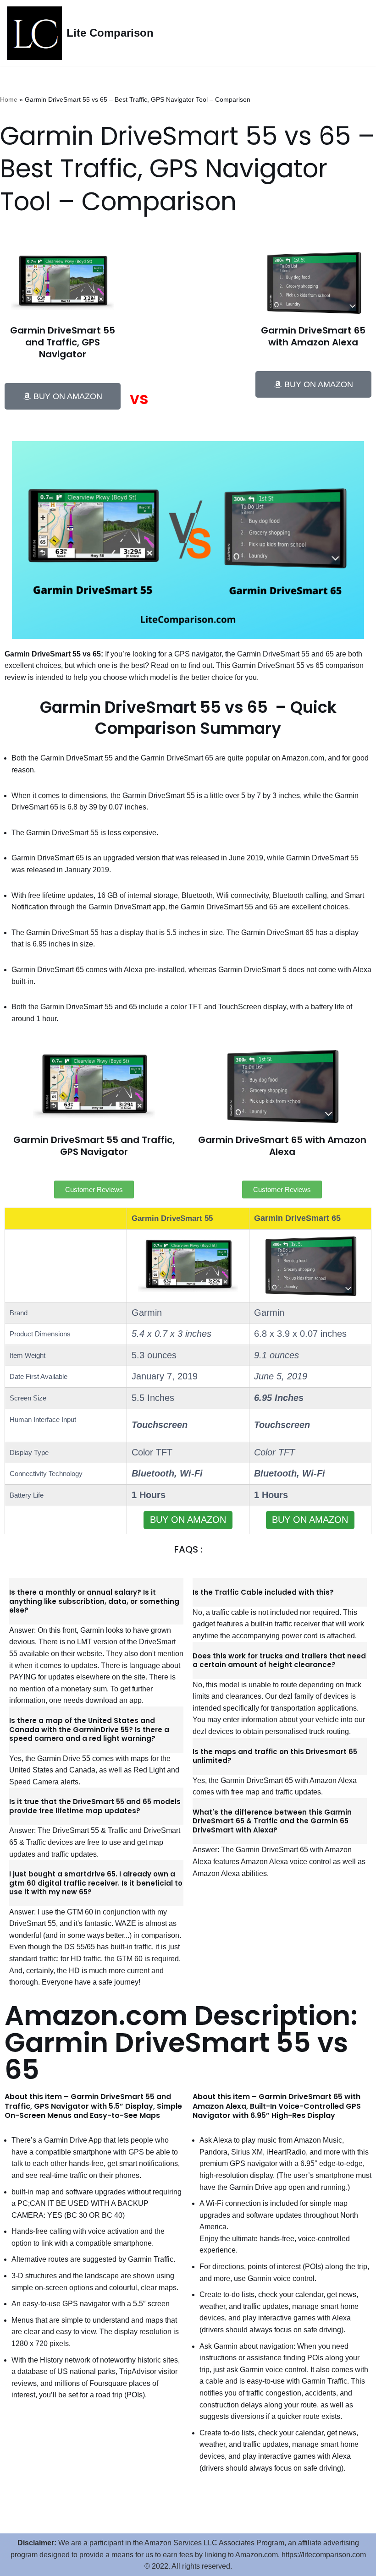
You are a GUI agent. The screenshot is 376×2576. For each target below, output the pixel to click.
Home (9, 99)
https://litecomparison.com (324, 2555)
